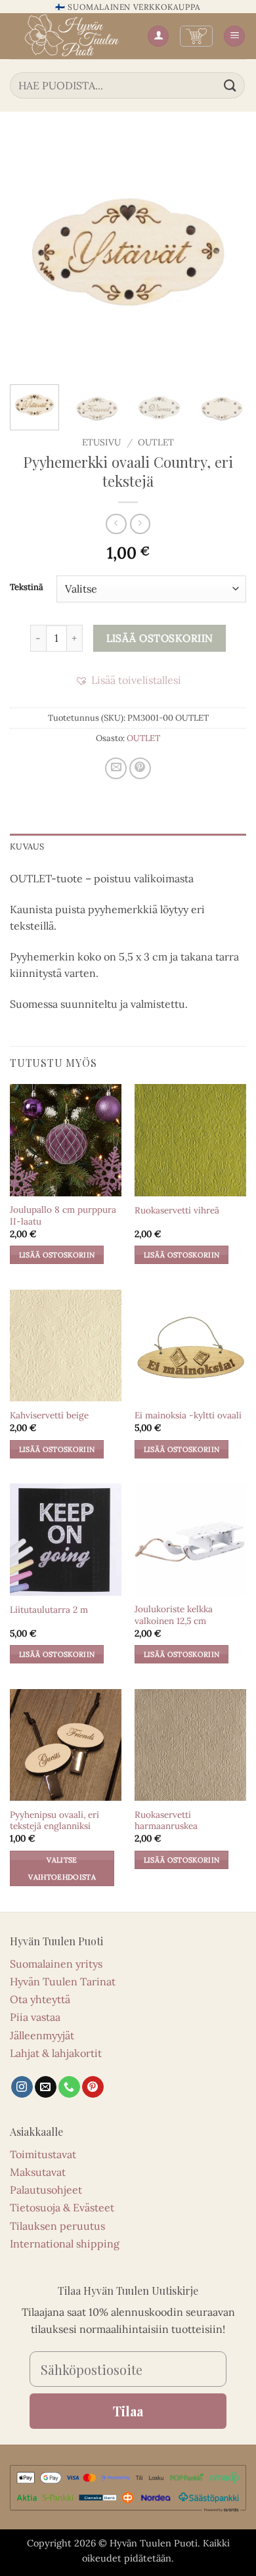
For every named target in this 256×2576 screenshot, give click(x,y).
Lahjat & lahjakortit (56, 2053)
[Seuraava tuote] (116, 524)
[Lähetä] (230, 85)
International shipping (65, 2244)
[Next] (225, 256)
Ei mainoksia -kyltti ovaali (188, 1415)
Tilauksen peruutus (57, 2226)
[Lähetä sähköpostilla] (116, 768)
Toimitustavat (43, 2154)
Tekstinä (27, 587)
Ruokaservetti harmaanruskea (166, 1821)
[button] (196, 36)
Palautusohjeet (46, 2190)
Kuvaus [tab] (27, 847)
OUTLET (156, 442)
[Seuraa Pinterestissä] (93, 2087)
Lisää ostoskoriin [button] (57, 1255)
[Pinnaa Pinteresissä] (140, 768)
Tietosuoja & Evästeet (62, 2207)
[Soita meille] (69, 2087)
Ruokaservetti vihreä (177, 1210)
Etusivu (101, 442)
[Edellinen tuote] (140, 524)
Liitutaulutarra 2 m (49, 1610)
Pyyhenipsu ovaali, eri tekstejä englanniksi (54, 1821)
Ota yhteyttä (40, 1999)
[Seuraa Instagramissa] (22, 2087)
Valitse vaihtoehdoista (62, 1868)
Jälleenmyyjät (42, 2035)
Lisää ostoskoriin (160, 638)
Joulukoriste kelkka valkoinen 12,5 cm (174, 1615)
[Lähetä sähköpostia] (46, 2087)
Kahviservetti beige (49, 1415)
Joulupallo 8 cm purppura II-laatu (63, 1216)
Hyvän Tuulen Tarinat (63, 1981)
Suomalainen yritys (56, 1964)
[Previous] (31, 256)
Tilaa (128, 2411)
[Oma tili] (158, 36)
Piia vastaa (35, 2017)
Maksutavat (38, 2172)
